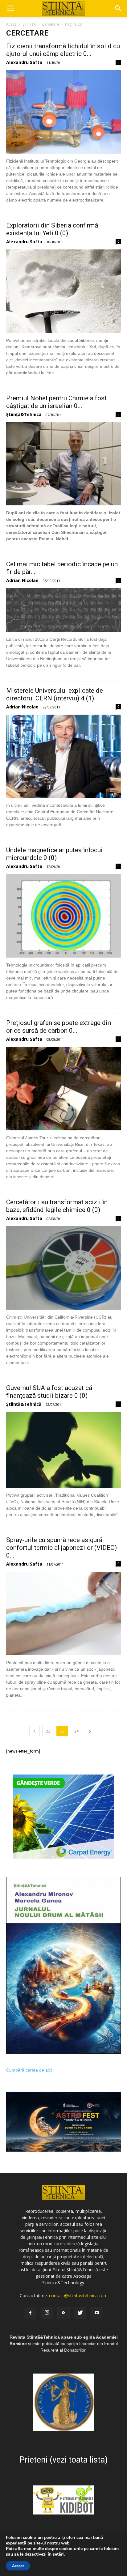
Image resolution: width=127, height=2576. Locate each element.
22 (48, 1731)
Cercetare (51, 24)
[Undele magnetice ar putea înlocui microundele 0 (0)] (63, 916)
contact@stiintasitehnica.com (78, 2295)
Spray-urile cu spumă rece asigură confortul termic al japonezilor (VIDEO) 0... (61, 1548)
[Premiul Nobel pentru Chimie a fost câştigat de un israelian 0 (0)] (63, 464)
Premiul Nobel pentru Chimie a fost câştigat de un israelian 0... (56, 402)
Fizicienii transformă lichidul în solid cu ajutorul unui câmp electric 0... (63, 50)
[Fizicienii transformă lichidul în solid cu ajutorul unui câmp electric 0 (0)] (63, 112)
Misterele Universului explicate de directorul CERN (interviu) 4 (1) (55, 694)
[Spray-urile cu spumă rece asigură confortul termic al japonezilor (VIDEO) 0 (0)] (63, 1613)
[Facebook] (30, 2313)
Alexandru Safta (24, 62)
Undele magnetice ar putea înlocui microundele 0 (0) (54, 854)
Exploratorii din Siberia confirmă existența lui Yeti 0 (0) (52, 229)
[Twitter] (80, 2313)
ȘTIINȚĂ (29, 24)
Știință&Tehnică (24, 414)
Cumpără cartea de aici (29, 2070)
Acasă (11, 24)
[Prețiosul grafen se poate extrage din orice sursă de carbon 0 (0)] (63, 1089)
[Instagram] (47, 2313)
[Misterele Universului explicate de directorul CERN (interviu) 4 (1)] (63, 756)
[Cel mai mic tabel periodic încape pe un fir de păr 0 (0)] (63, 610)
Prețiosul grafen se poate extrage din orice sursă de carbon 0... (59, 1027)
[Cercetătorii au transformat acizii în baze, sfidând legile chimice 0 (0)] (63, 1268)
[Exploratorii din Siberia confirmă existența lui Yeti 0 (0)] (63, 291)
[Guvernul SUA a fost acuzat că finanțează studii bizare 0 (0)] (63, 1450)
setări (58, 2554)
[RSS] (63, 2313)
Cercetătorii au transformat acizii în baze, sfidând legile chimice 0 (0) (57, 1206)
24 (76, 1731)
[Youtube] (97, 2313)
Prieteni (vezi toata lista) (63, 2460)
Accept (18, 2566)
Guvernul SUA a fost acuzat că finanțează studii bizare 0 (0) (49, 1392)
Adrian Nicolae (22, 580)
